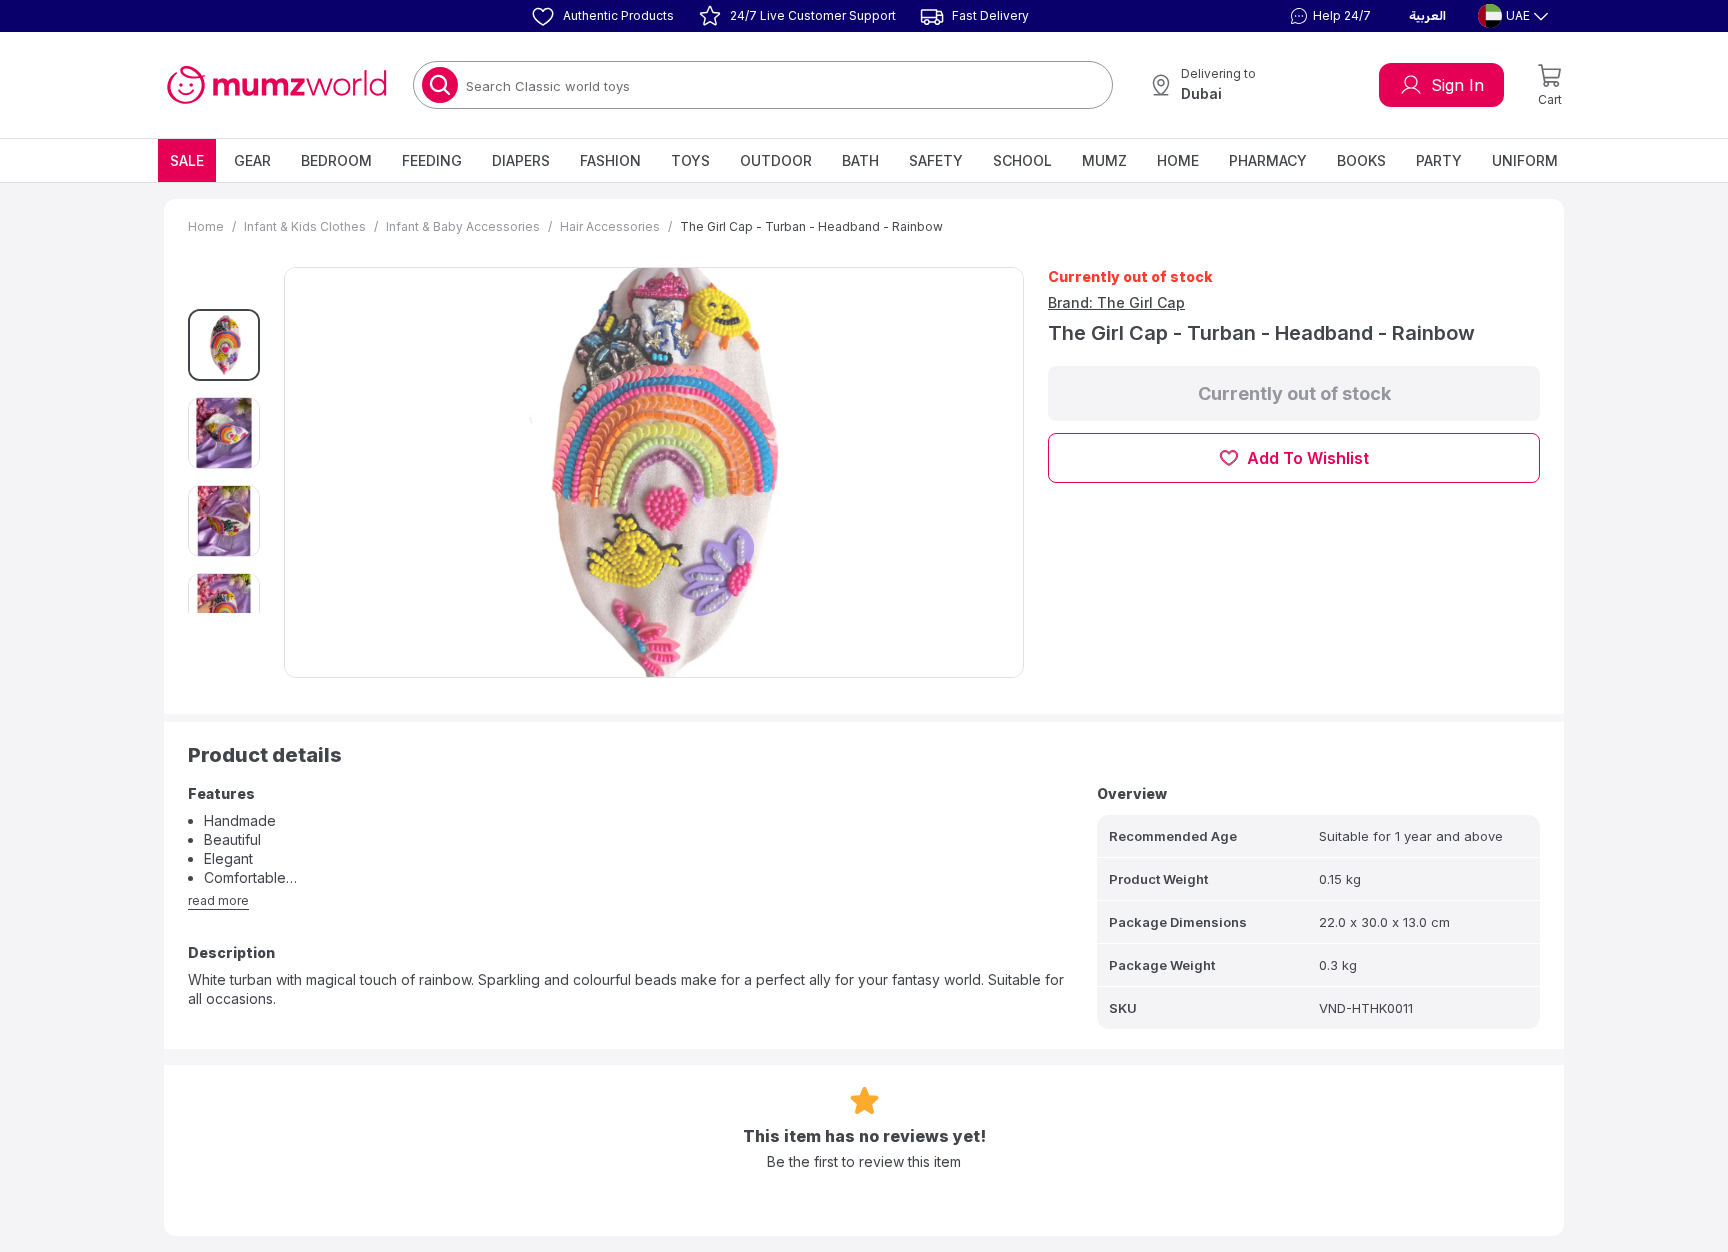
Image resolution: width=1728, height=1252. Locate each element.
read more (218, 900)
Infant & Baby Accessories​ (463, 226)
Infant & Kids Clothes (305, 226)
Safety (936, 160)
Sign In (1457, 85)
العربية (1427, 16)
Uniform (1525, 160)
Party (1439, 160)
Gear (252, 160)
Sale (187, 160)
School (1022, 160)
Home (1178, 160)
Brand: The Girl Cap (1116, 302)
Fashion (610, 160)
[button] (1328, 16)
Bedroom (336, 160)
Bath (860, 160)
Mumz (1104, 160)
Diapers (521, 160)
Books (1361, 160)
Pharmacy (1268, 160)
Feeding (432, 160)
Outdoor (776, 160)
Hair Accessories (610, 226)
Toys (690, 160)
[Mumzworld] (276, 85)
